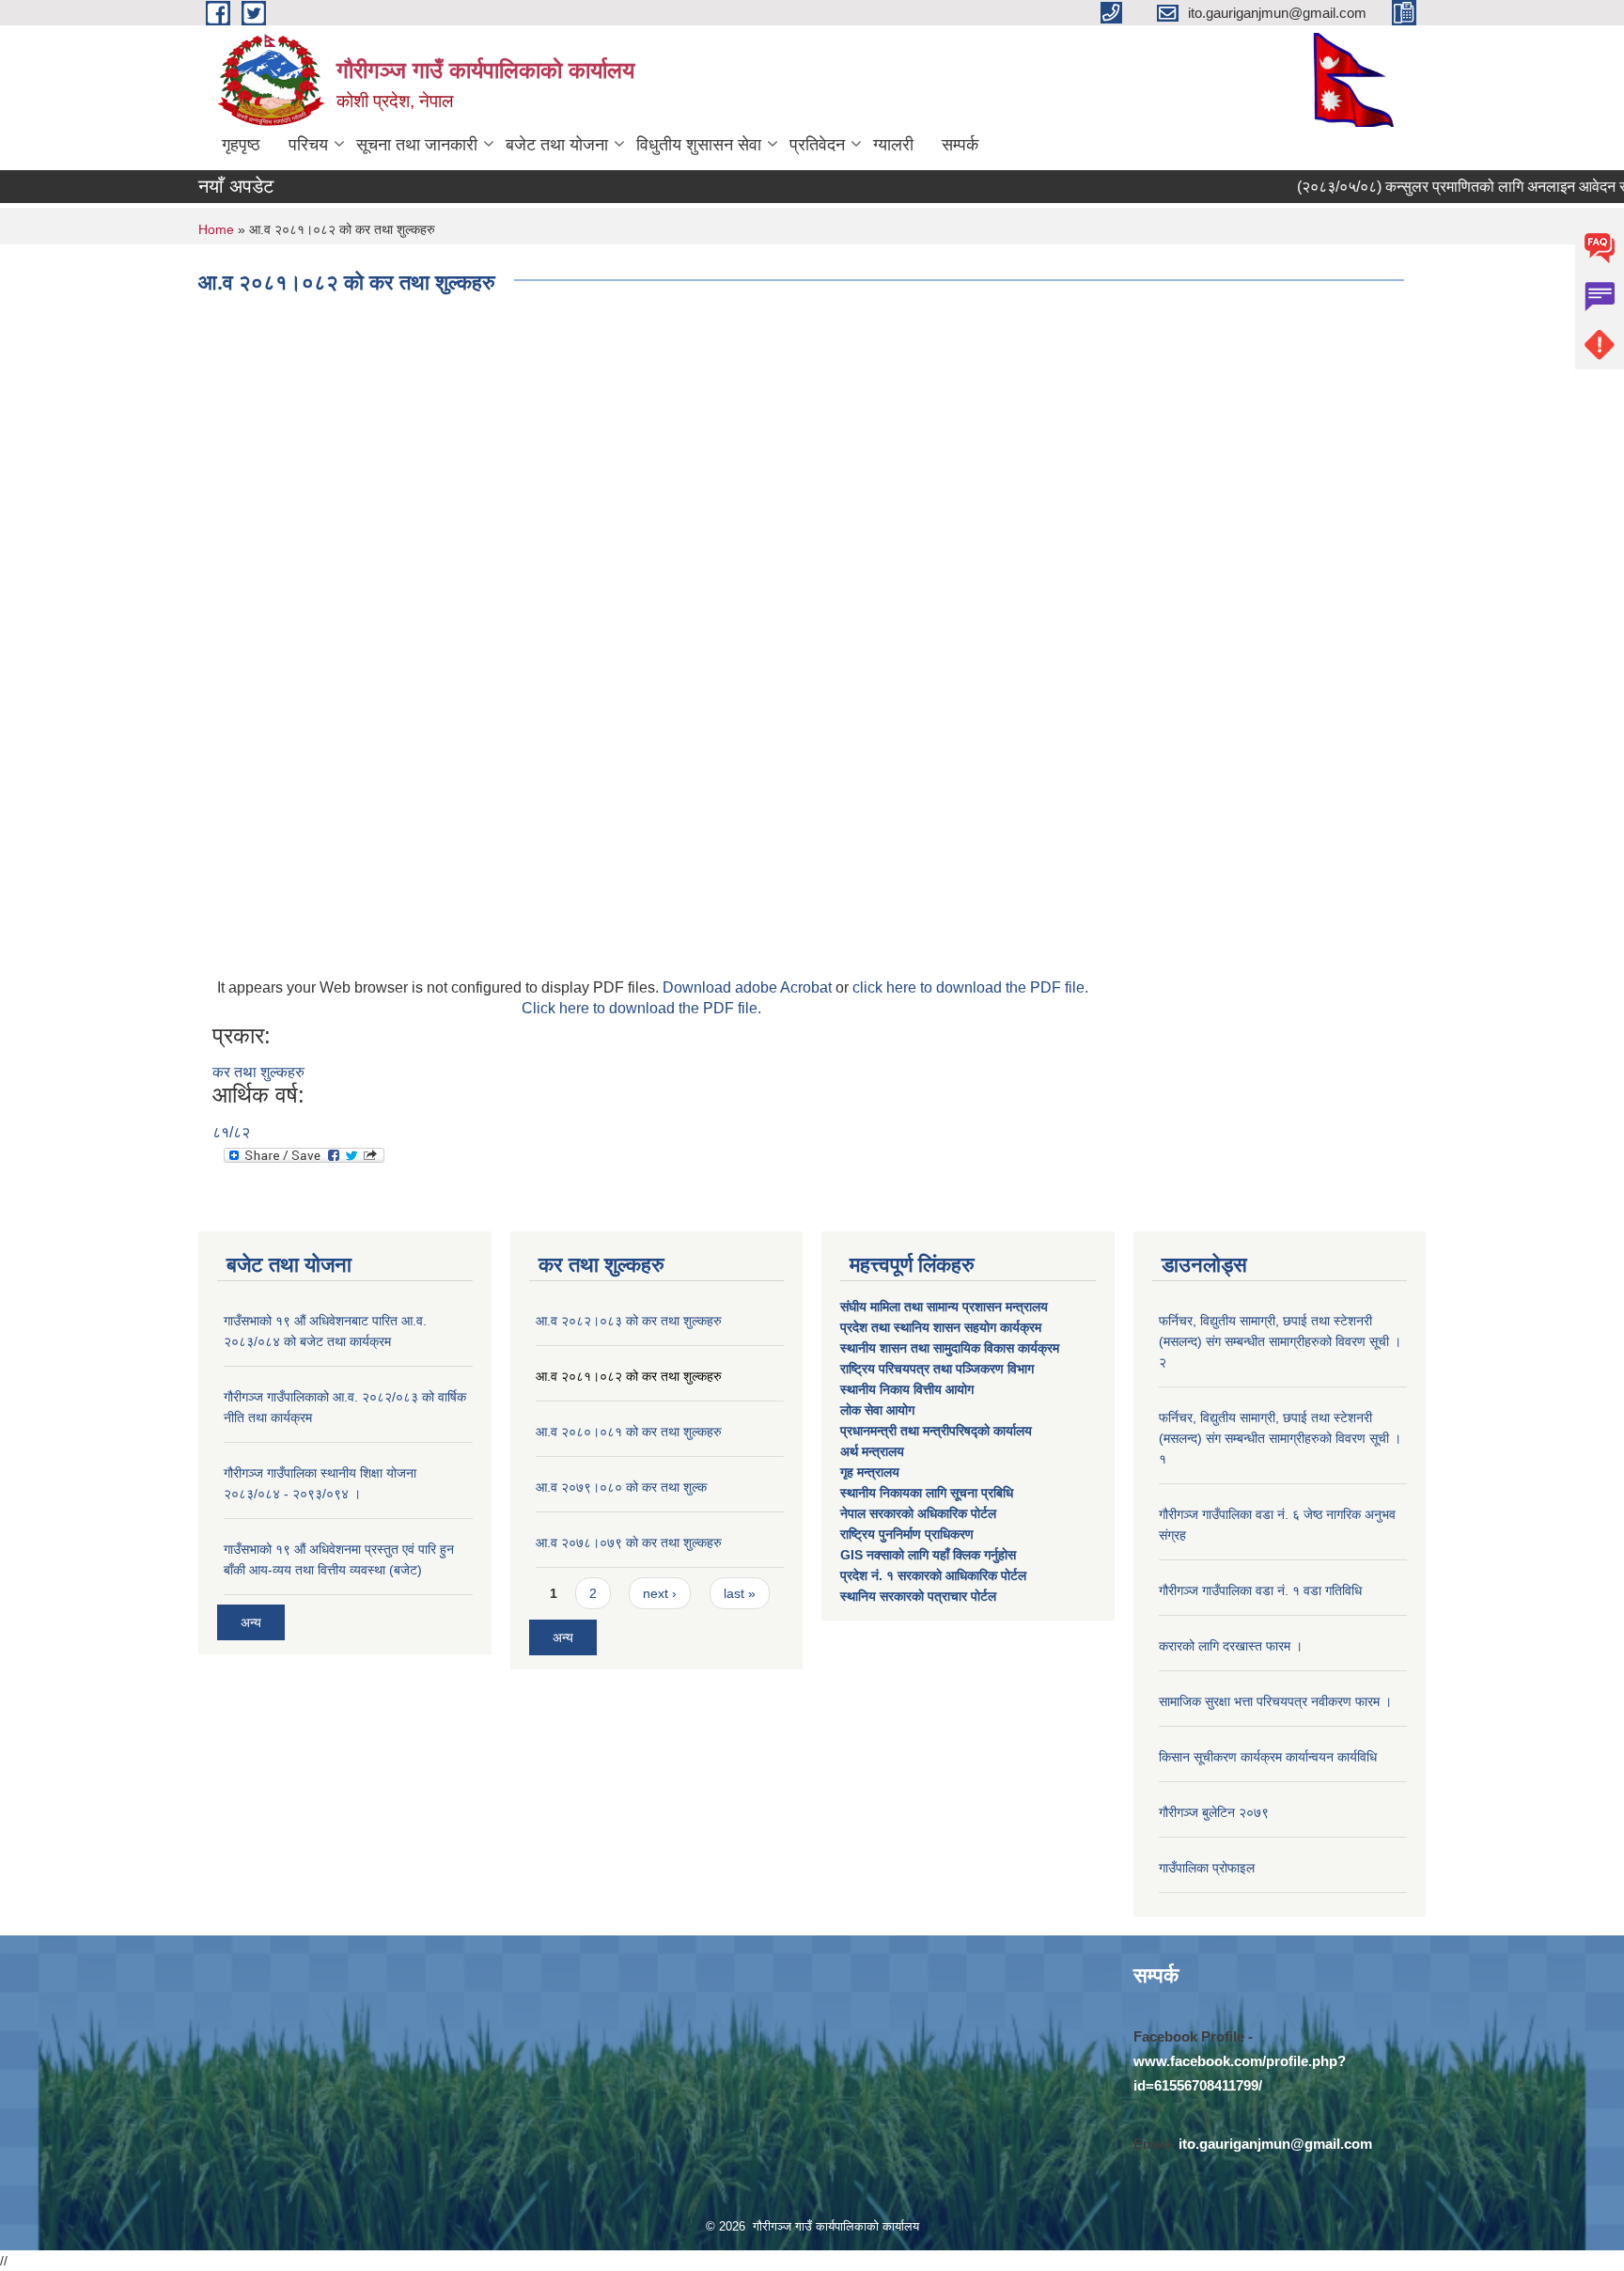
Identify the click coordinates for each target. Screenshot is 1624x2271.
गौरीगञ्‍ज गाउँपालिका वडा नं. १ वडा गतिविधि (1260, 1590)
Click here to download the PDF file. (641, 1008)
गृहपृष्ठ (241, 145)
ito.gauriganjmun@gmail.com (1275, 2144)
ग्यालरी (893, 145)
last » (740, 1593)
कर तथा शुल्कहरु (258, 1072)
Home (216, 229)
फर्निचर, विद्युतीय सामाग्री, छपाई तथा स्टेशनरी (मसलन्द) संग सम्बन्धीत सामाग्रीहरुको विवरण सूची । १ (1280, 1438)
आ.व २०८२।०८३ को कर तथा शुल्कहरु (629, 1321)
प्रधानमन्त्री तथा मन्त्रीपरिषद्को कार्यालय (938, 1431)
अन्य (251, 1622)
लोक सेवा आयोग (879, 1410)
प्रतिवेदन (817, 145)
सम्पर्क (960, 145)
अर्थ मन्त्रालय (872, 1451)
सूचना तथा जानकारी (417, 145)
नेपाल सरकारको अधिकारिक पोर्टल (918, 1513)
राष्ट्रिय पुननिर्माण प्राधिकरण (907, 1534)
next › (660, 1593)
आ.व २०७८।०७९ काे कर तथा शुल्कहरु (629, 1543)
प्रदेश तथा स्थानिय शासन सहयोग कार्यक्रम (943, 1327)
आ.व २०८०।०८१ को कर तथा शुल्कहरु (629, 1432)
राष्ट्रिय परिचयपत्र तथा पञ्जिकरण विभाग (939, 1369)
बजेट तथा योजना (557, 145)
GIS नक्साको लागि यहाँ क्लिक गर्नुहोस (928, 1555)
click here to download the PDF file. (970, 987)
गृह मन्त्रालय (870, 1472)
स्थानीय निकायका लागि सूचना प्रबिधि (927, 1493)
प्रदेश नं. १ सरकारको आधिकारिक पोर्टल (933, 1575)
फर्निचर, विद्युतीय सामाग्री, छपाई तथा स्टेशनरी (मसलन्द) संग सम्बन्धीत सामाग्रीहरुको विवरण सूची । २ (1280, 1341)
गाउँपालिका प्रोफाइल (1207, 1868)
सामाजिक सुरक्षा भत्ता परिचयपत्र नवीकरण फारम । (1275, 1701)
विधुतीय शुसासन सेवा (699, 145)
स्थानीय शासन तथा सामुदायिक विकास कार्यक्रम (950, 1348)
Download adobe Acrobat (749, 987)
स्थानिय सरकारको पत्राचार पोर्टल (918, 1596)
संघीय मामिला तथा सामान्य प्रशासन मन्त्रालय (946, 1307)
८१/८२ (231, 1132)
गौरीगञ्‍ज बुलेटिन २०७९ (1214, 1812)
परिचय (308, 145)
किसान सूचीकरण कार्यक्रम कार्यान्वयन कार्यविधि (1268, 1757)
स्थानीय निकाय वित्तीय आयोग (909, 1389)
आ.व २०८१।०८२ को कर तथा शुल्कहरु (629, 1376)
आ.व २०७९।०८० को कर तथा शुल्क (621, 1487)
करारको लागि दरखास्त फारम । (1231, 1646)
